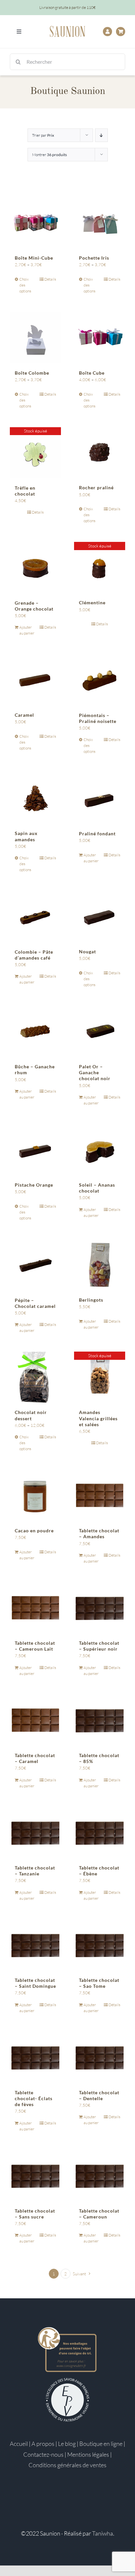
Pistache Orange (34, 1185)
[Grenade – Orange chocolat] (35, 568)
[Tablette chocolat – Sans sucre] (35, 2176)
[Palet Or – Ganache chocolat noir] (100, 1032)
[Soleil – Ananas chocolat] (100, 1150)
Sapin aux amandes (26, 836)
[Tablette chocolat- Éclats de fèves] (35, 2057)
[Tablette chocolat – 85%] (100, 1720)
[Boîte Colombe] (35, 338)
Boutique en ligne (101, 2444)
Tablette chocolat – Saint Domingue (35, 1983)
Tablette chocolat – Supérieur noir (99, 1646)
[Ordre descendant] (101, 135)
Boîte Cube (92, 373)
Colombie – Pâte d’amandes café (34, 955)
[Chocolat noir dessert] (35, 1377)
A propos (43, 2444)
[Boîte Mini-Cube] (35, 223)
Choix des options (25, 285)
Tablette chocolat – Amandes (99, 1533)
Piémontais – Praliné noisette (98, 718)
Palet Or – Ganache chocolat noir (95, 1072)
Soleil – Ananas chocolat (97, 1188)
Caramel (24, 715)
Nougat (87, 951)
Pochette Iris (94, 258)
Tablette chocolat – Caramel (35, 1758)
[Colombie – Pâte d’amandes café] (35, 917)
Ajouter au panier (27, 630)
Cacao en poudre (34, 1531)
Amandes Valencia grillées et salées (98, 1418)
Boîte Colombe (32, 373)
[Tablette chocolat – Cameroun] (100, 2176)
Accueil (19, 2444)
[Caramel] (35, 680)
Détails (50, 279)
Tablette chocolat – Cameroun (99, 2214)
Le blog (67, 2444)
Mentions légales (88, 2454)
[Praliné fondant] (100, 798)
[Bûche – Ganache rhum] (35, 1032)
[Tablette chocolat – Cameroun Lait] (35, 1608)
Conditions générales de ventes (67, 2465)
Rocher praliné (96, 487)
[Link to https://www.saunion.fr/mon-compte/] (107, 32)
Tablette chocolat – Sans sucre (35, 2214)
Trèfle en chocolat (25, 491)
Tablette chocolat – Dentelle (99, 2095)
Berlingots (91, 1300)
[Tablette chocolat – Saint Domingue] (35, 1945)
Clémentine (92, 603)
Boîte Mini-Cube (34, 258)
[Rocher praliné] (100, 453)
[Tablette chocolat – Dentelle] (100, 2057)
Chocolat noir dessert (31, 1415)
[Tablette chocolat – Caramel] (35, 1720)
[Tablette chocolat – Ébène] (100, 1833)
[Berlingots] (100, 1265)
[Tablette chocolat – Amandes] (100, 1496)
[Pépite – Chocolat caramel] (35, 1265)
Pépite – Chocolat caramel (35, 1303)
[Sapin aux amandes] (35, 798)
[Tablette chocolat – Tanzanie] (35, 1833)
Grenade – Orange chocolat (34, 606)
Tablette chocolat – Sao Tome (99, 1983)
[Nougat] (100, 917)
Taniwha (103, 2533)
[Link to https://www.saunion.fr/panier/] (121, 32)
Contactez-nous (43, 2454)
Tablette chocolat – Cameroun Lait (35, 1646)
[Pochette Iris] (100, 223)
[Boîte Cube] (100, 338)
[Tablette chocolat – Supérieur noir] (100, 1608)
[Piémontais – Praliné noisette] (100, 680)
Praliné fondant (97, 834)
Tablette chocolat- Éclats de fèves (34, 2098)
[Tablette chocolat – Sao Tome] (100, 1945)
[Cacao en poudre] (35, 1496)
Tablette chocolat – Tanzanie (35, 1871)
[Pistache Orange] (35, 1150)
